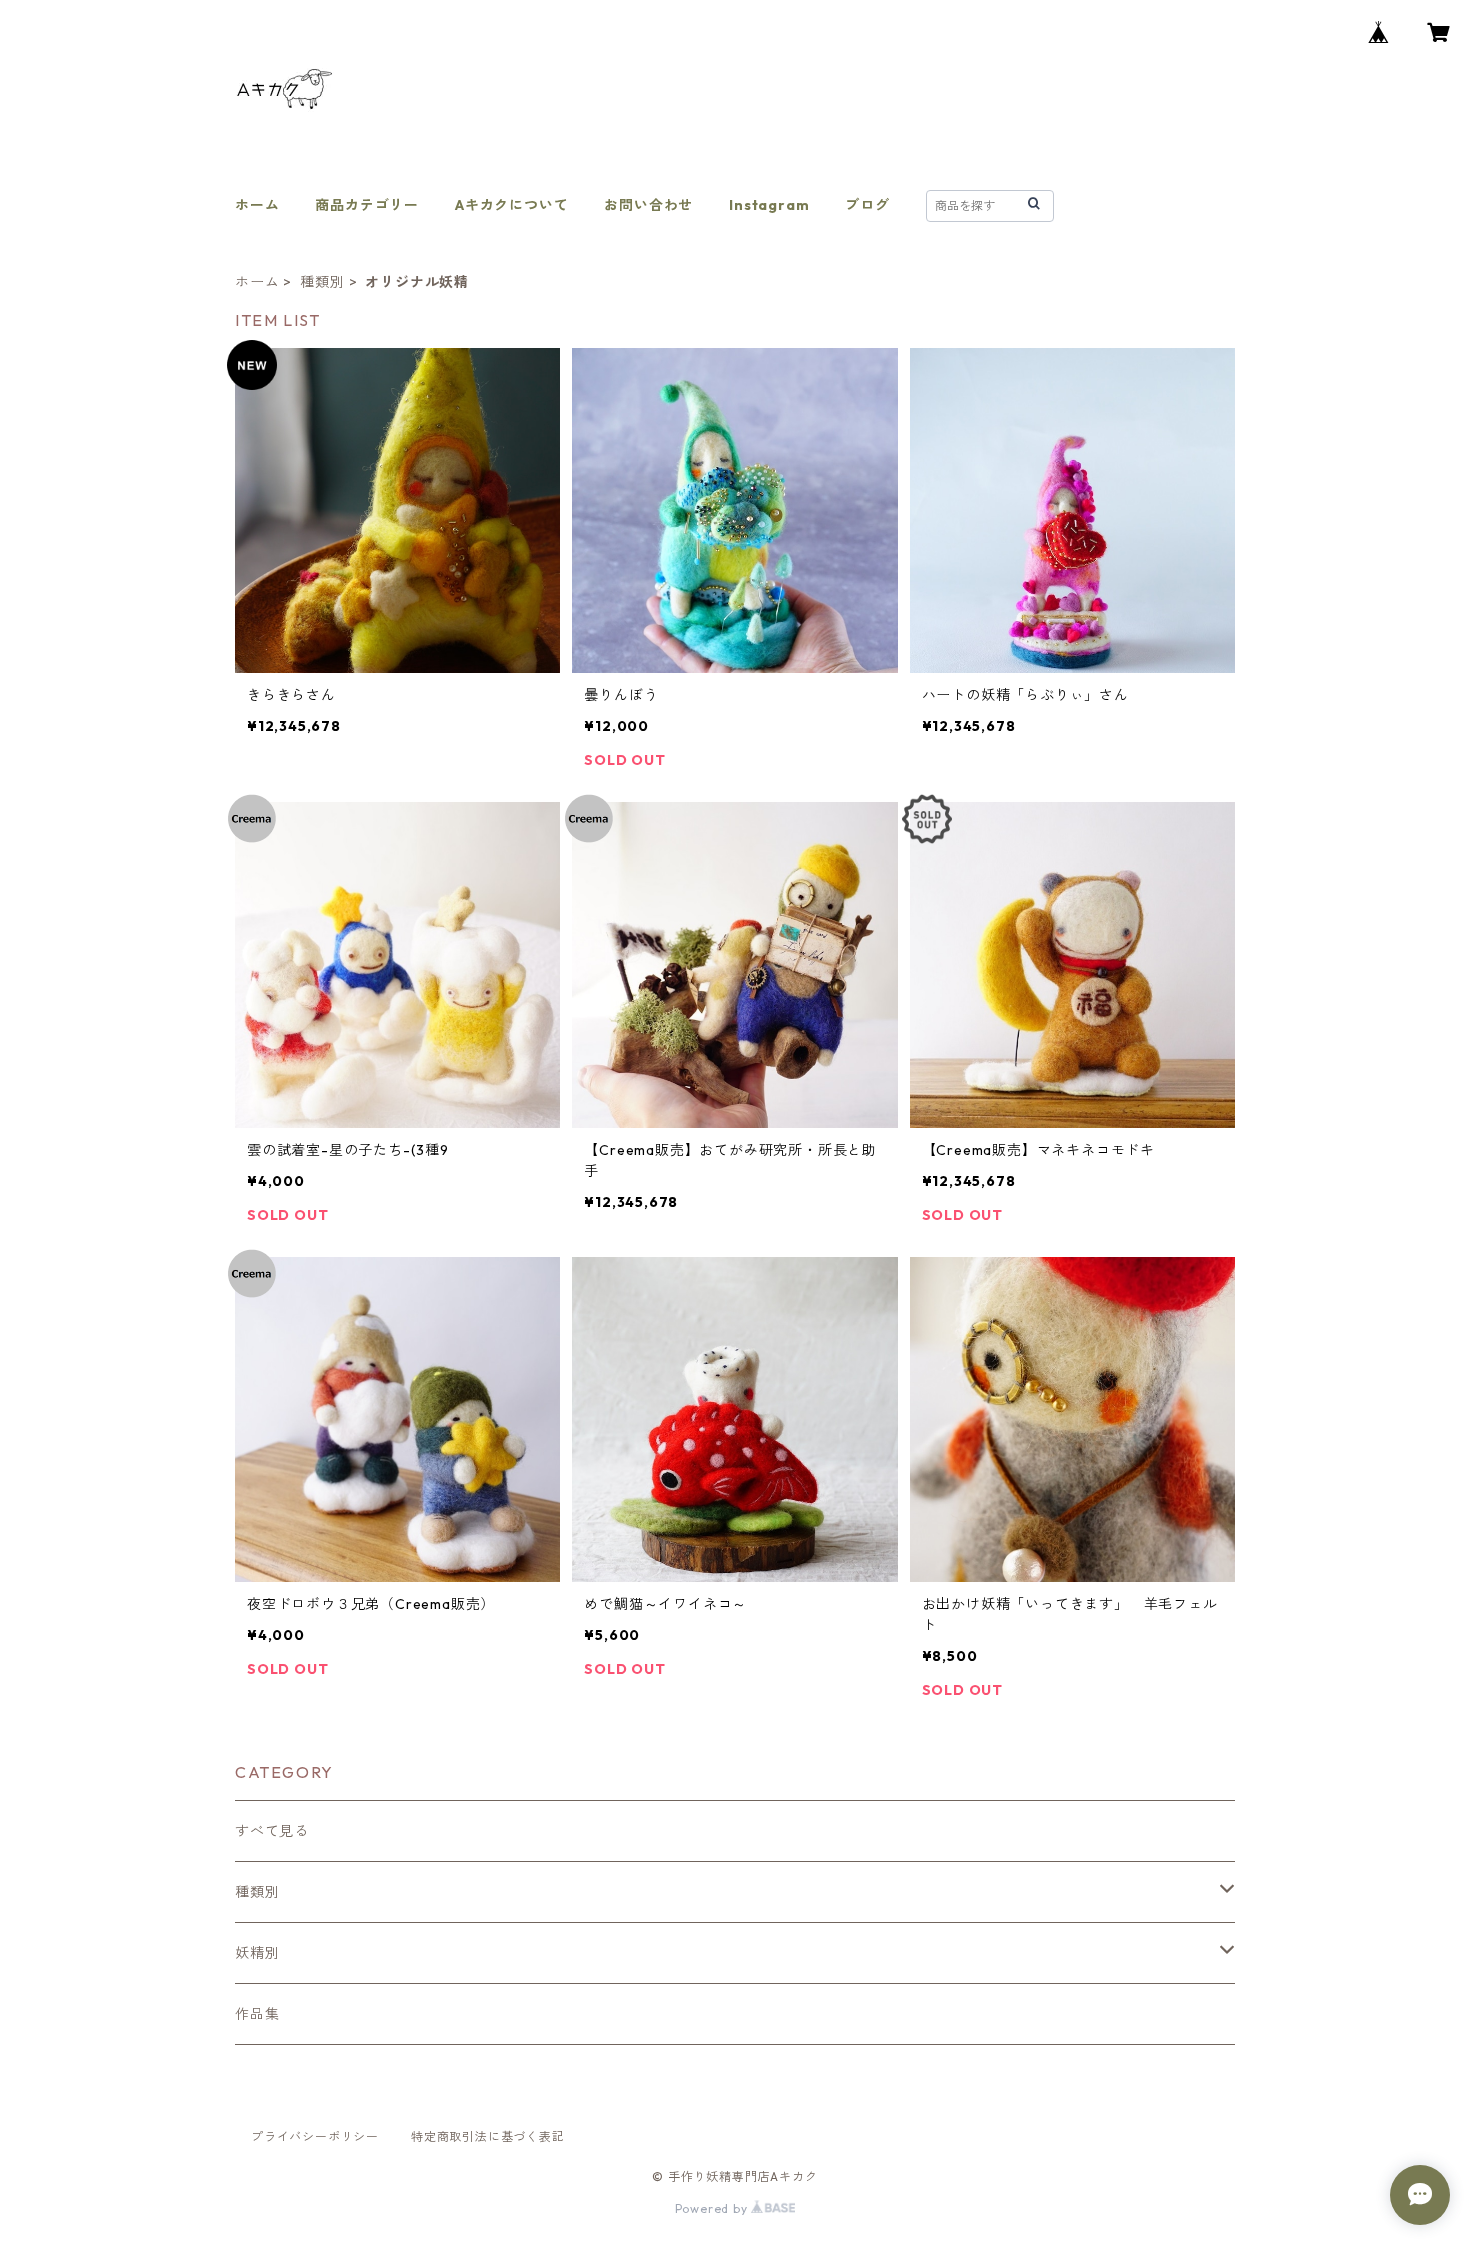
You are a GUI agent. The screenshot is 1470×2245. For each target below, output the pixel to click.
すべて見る (272, 1831)
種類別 (322, 282)
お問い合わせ (648, 205)
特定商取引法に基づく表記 (488, 2136)
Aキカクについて (511, 205)
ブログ (867, 205)
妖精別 (257, 1953)
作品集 (257, 2014)
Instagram (769, 205)
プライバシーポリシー (315, 2136)
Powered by (713, 2208)
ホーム (257, 205)
